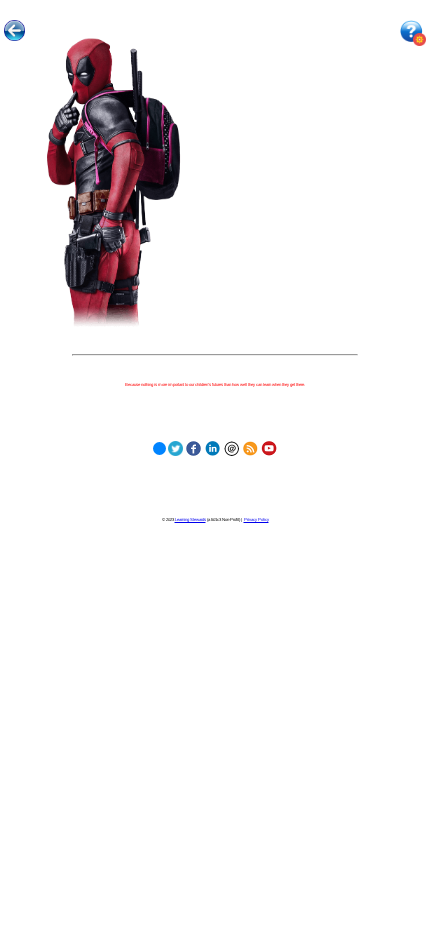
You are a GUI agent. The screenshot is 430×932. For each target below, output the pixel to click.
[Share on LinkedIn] (212, 446)
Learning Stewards (190, 519)
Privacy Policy (256, 519)
